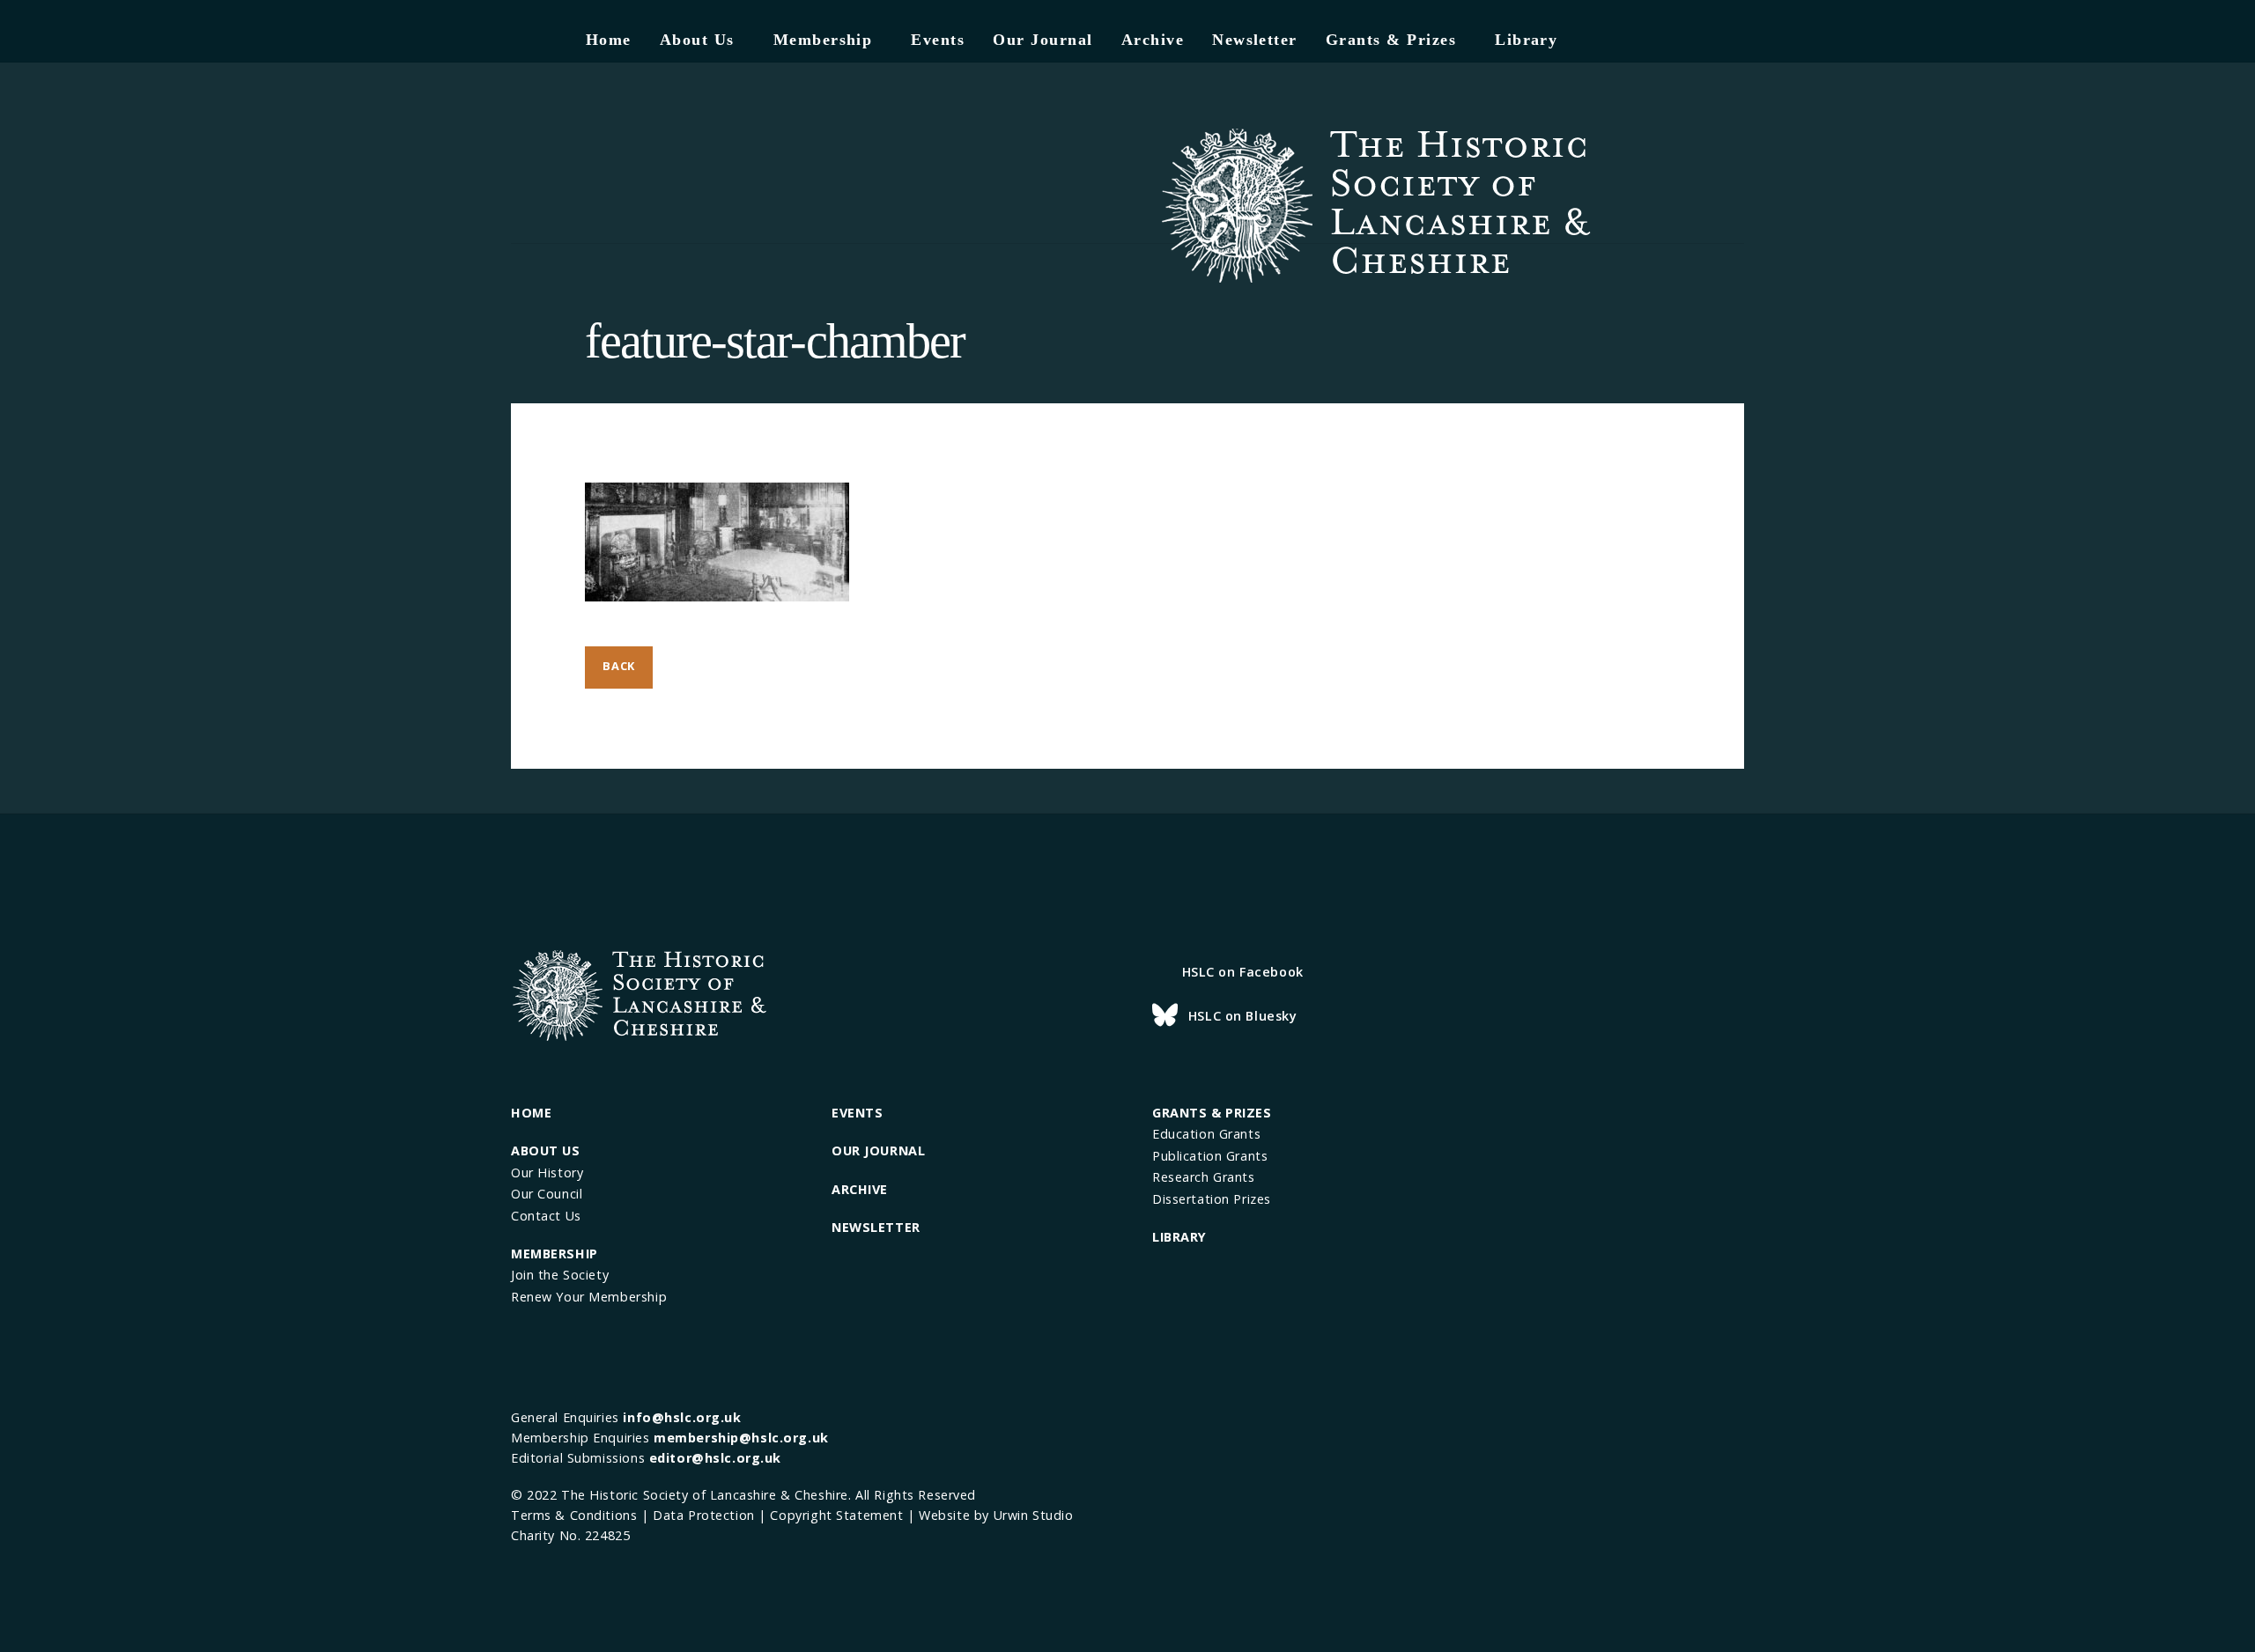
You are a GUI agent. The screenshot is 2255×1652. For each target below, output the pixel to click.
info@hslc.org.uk (682, 1417)
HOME (531, 1113)
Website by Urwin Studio (996, 1515)
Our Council (547, 1194)
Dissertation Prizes (1212, 1199)
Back (619, 666)
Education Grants (1206, 1134)
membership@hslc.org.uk (741, 1438)
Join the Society (560, 1275)
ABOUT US (546, 1150)
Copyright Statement (836, 1515)
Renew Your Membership (589, 1297)
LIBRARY (1179, 1237)
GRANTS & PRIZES (1212, 1113)
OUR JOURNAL (878, 1150)
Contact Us (546, 1216)
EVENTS (857, 1113)
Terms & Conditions (574, 1515)
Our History (547, 1173)
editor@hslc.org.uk (715, 1458)
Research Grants (1204, 1177)
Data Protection (704, 1515)
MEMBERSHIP (555, 1254)
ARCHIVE (860, 1189)
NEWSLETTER (876, 1227)
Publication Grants (1210, 1156)
